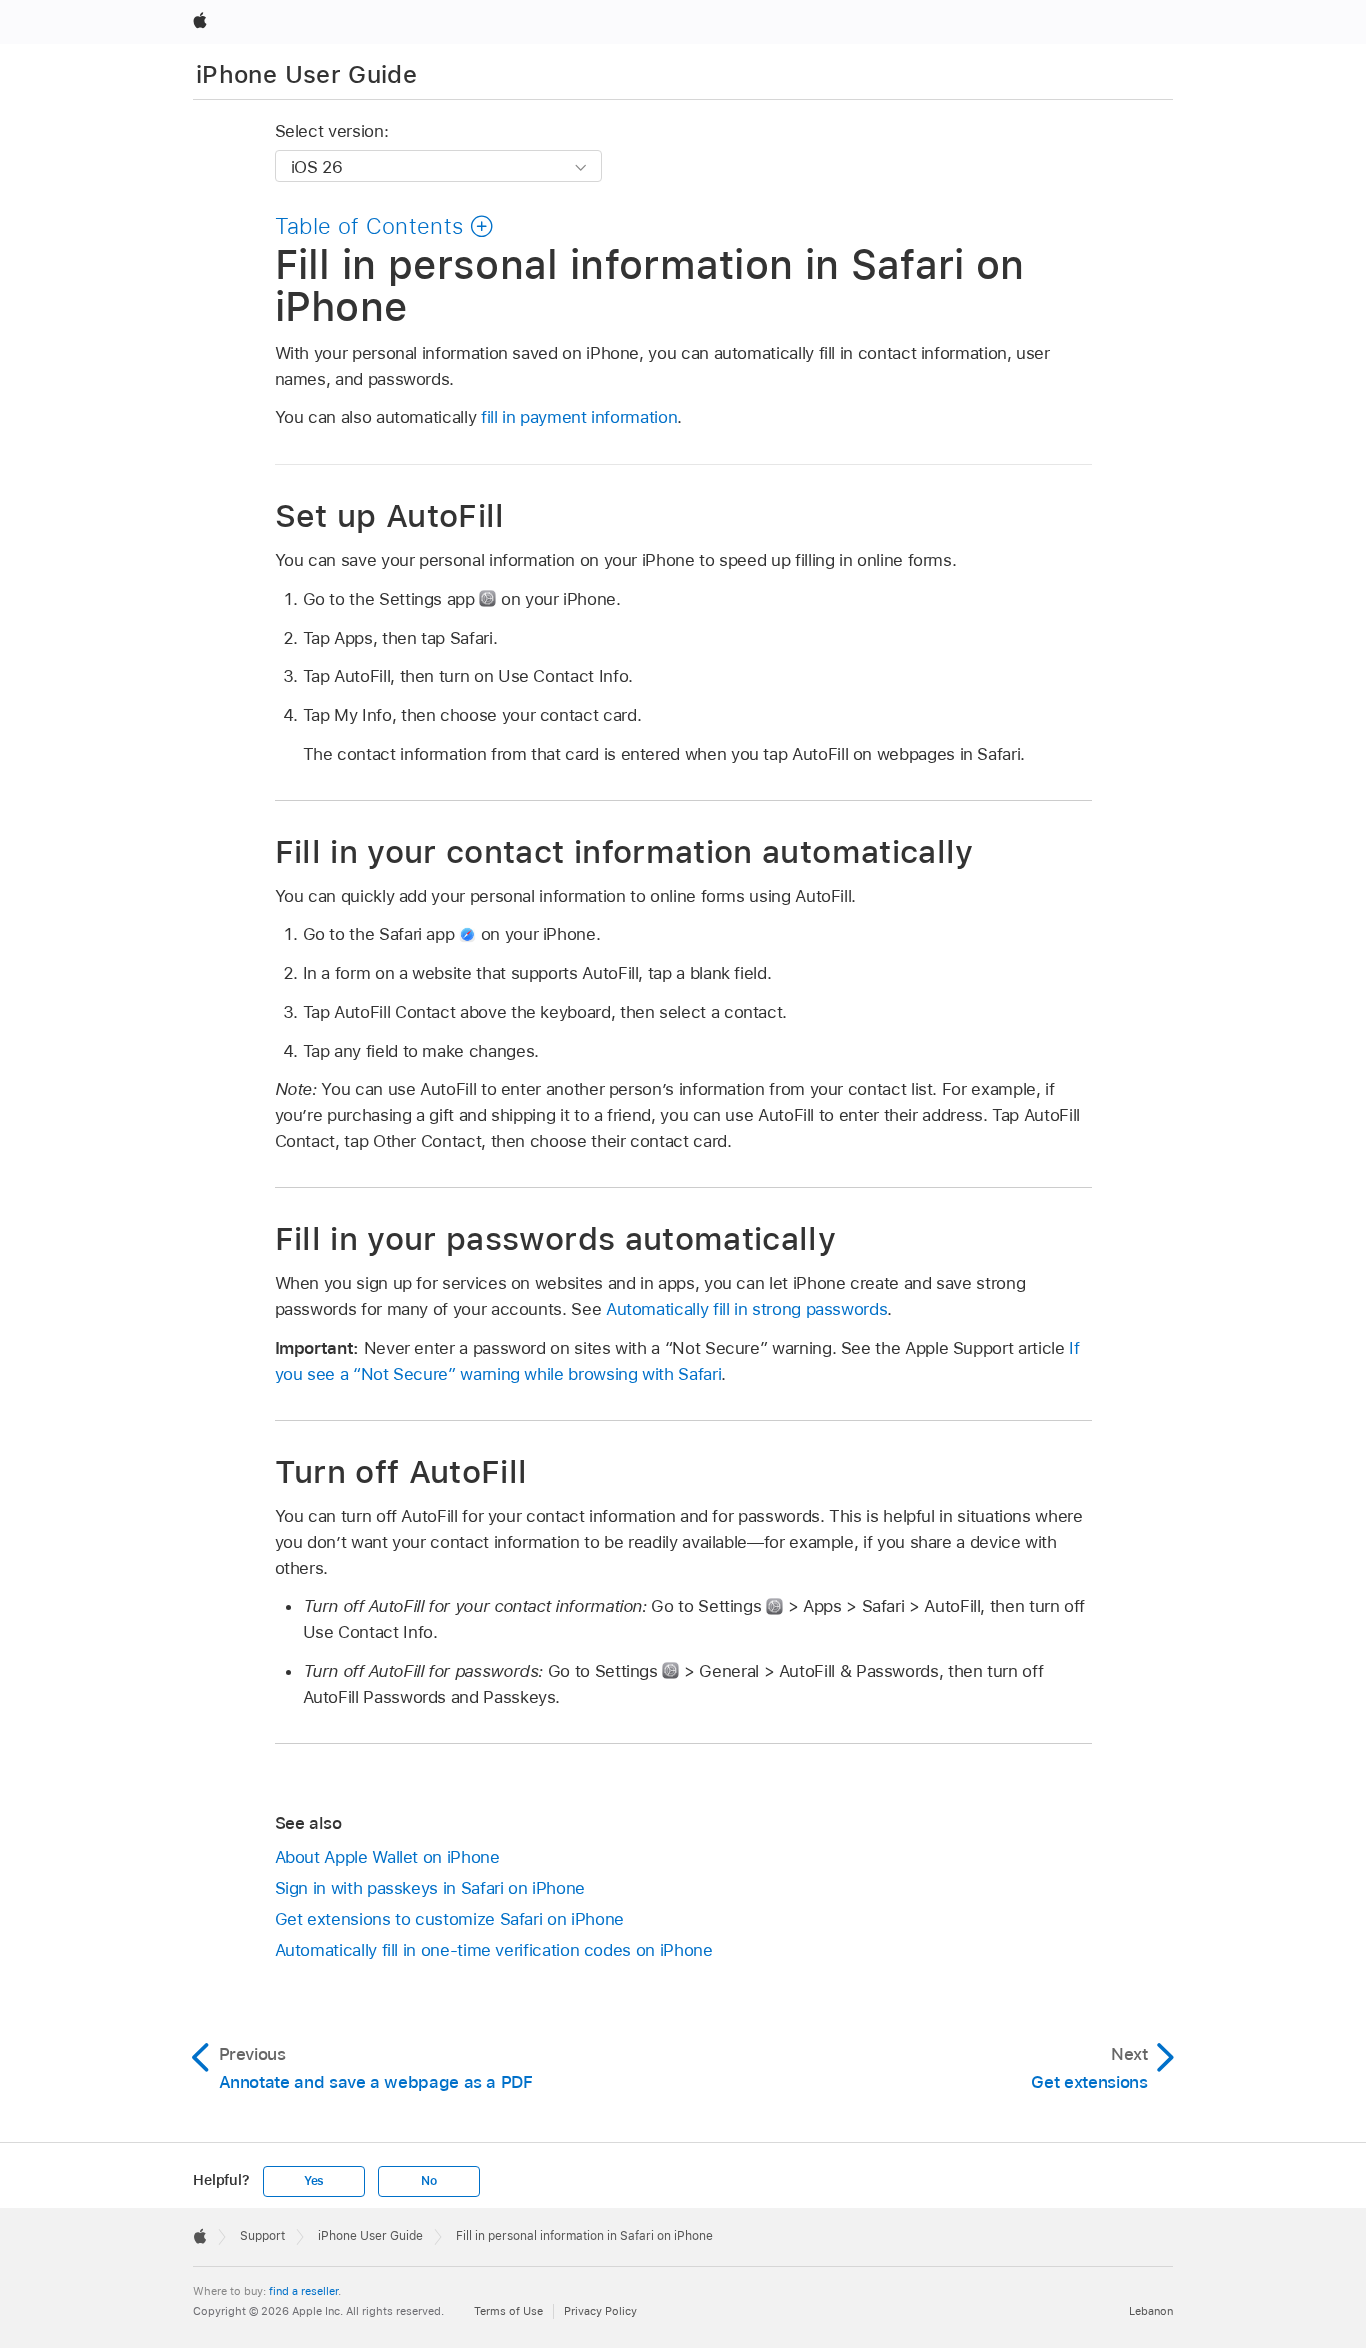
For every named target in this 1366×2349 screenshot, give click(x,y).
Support (262, 2236)
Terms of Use (508, 2311)
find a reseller (303, 2291)
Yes (314, 2181)
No (429, 2181)
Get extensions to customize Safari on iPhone (449, 1919)
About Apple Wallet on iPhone (387, 1857)
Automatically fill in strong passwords (746, 1309)
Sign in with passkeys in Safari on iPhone (430, 1888)
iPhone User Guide (306, 74)
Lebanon (1151, 2311)
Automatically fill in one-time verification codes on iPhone (494, 1950)
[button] (385, 226)
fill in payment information (579, 417)
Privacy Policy (600, 2311)
